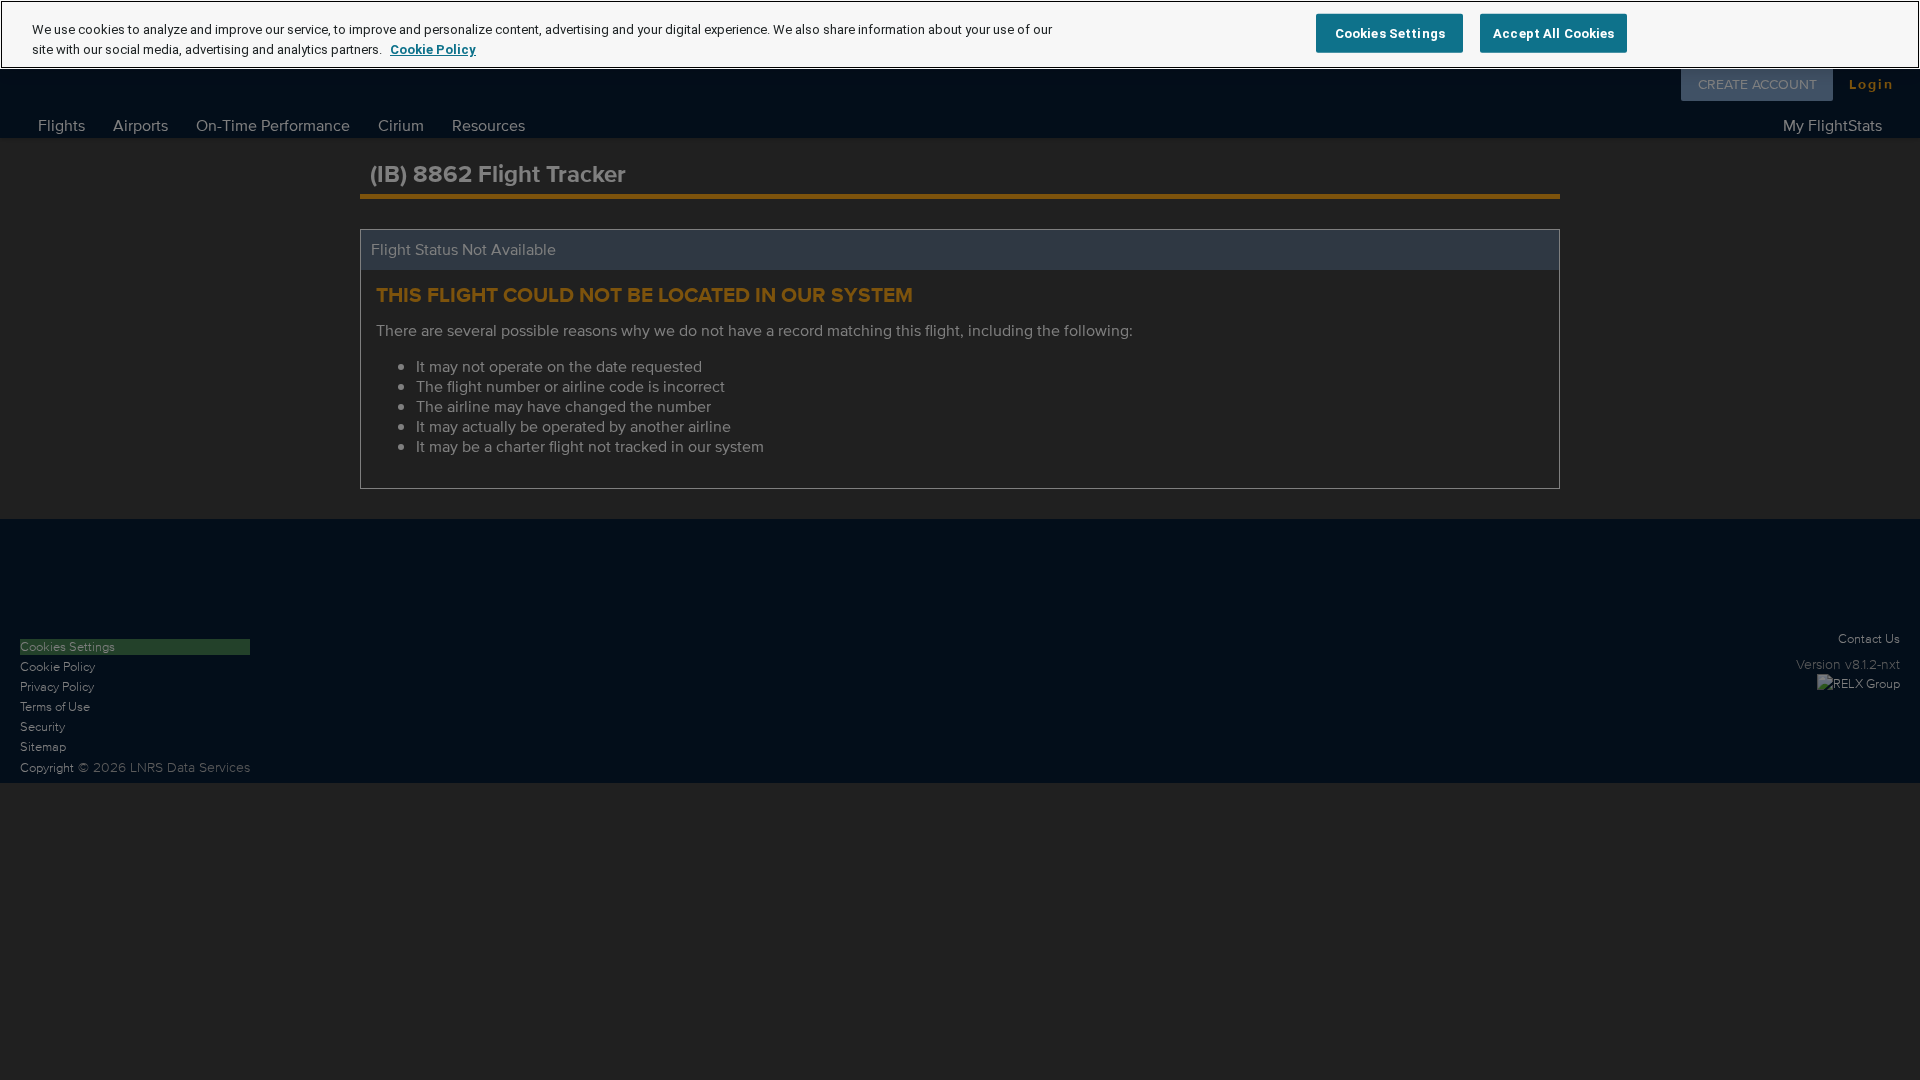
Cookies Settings (1390, 32)
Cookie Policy (433, 49)
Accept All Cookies (1553, 32)
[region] (960, 34)
